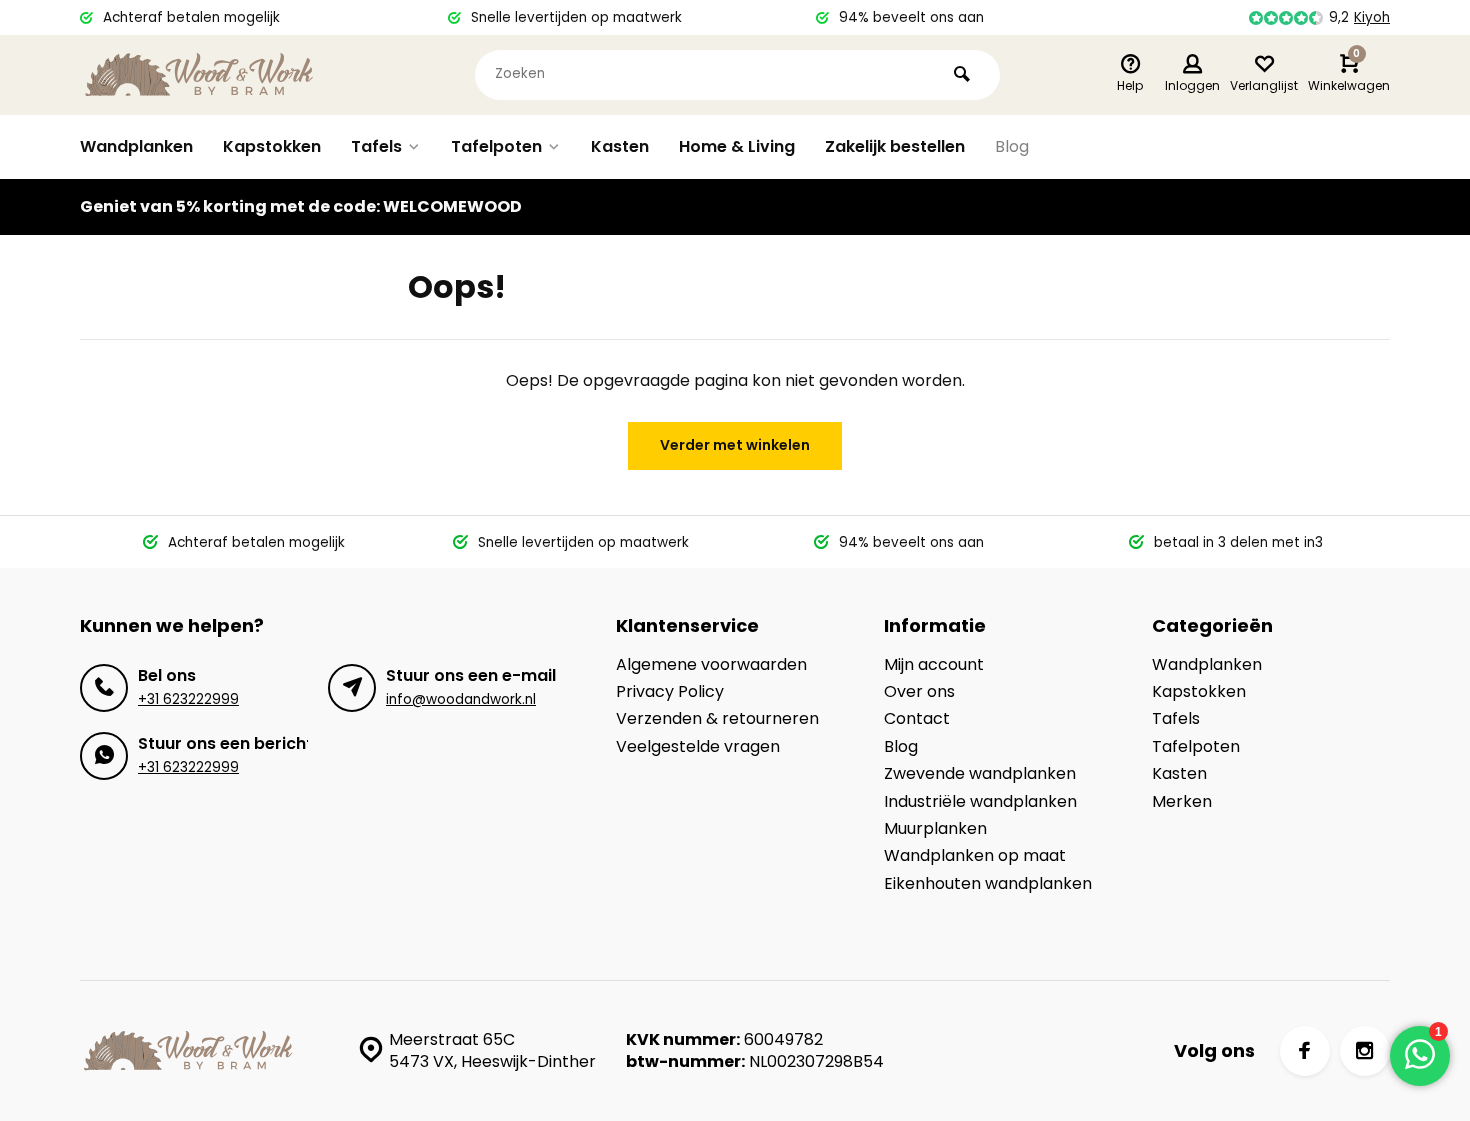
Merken (1182, 802)
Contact (917, 719)
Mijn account (934, 665)
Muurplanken (935, 829)
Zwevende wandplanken (980, 774)
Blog (1012, 146)
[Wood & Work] (200, 75)
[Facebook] (1305, 1051)
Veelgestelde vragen (698, 747)
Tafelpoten (496, 146)
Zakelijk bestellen (895, 146)
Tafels (376, 146)
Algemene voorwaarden (711, 665)
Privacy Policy (670, 692)
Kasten (620, 146)
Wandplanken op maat (975, 856)
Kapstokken (272, 146)
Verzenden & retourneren (717, 719)
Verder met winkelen (735, 445)
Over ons (919, 692)
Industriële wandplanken (980, 802)
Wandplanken (136, 146)
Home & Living (737, 146)
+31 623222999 (188, 699)
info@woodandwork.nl (461, 699)
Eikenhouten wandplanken (988, 884)
